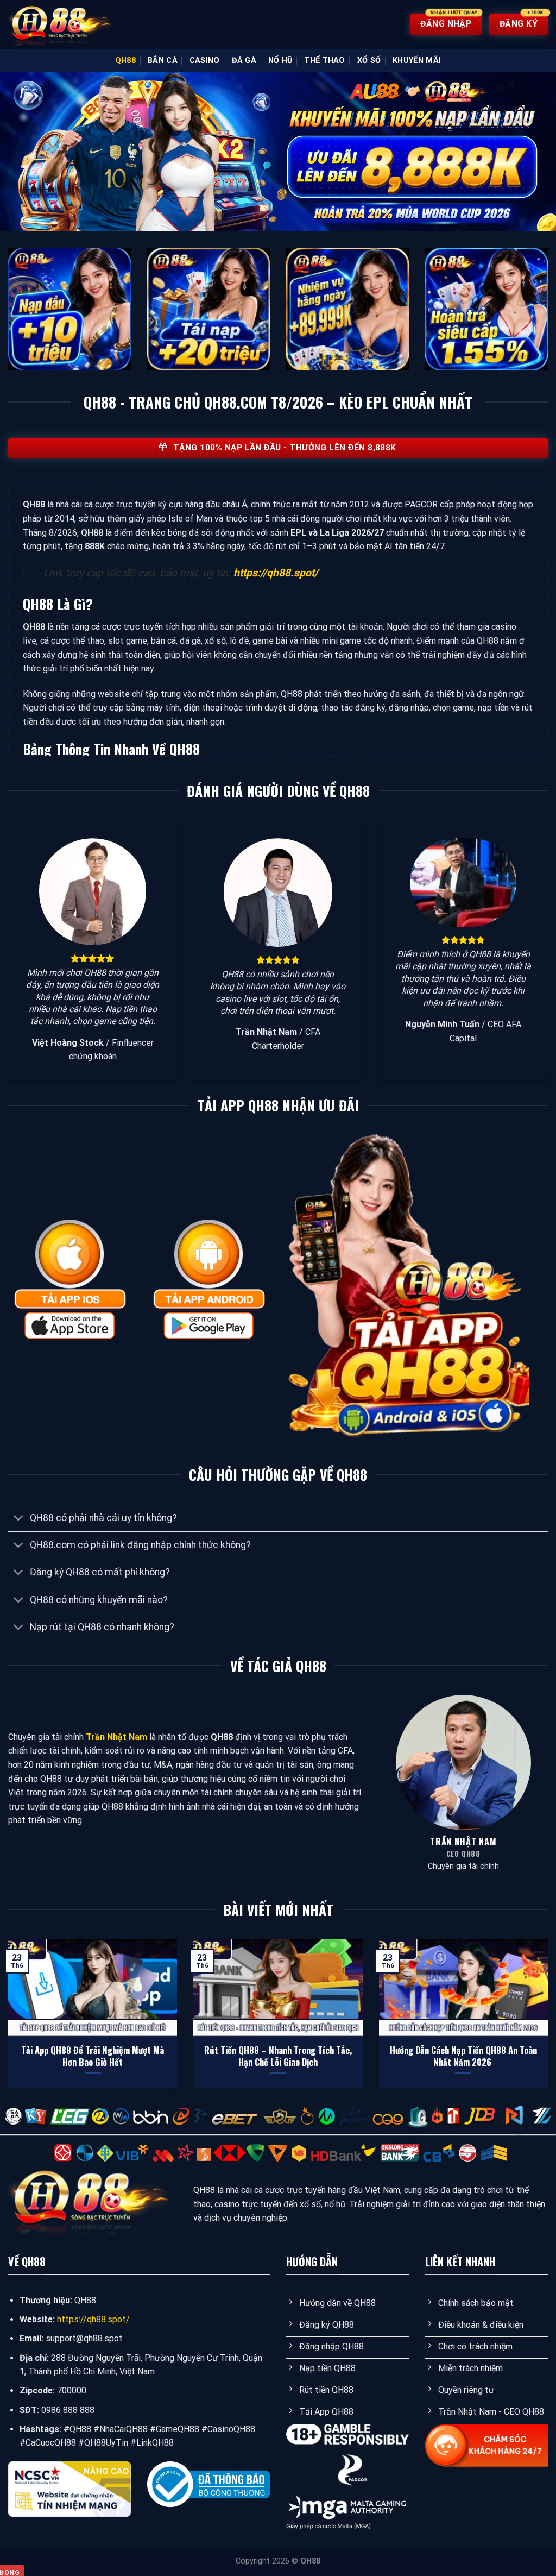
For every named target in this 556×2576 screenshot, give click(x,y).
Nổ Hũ (280, 61)
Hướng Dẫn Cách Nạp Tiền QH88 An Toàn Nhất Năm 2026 (463, 2056)
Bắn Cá (163, 61)
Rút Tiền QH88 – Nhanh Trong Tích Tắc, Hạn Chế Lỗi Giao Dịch (278, 2056)
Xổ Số (369, 61)
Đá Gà (244, 61)
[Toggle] (19, 1519)
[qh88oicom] (62, 25)
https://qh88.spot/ (276, 573)
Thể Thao (324, 61)
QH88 (125, 61)
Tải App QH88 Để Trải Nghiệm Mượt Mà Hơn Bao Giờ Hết (93, 2056)
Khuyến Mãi (417, 61)
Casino (205, 61)
